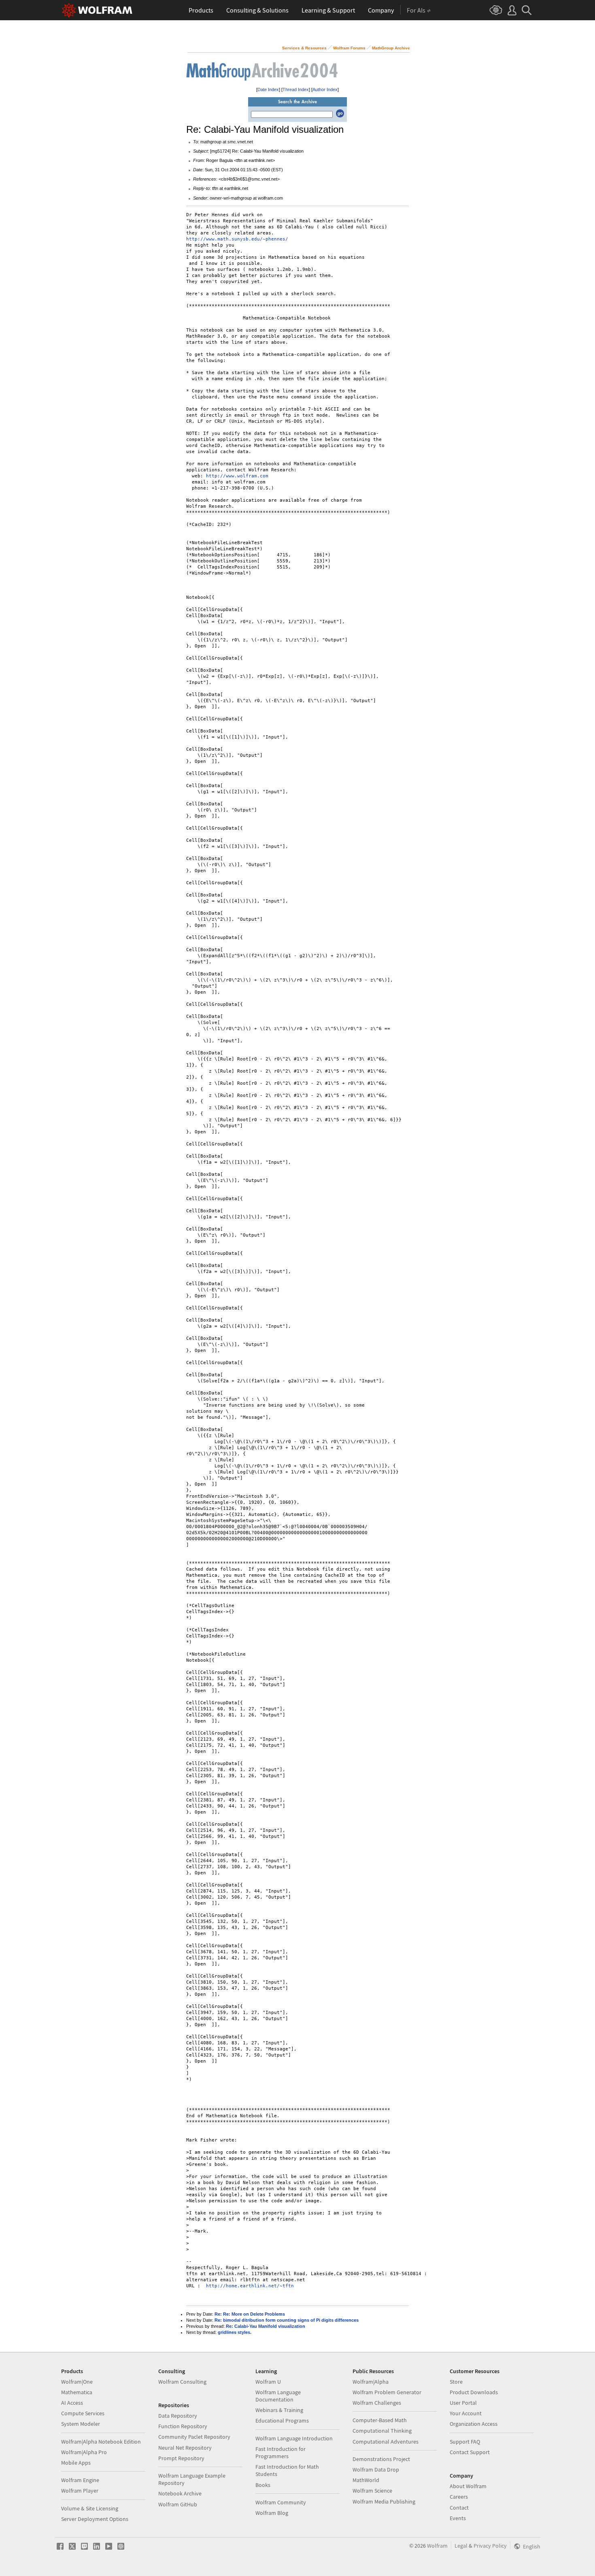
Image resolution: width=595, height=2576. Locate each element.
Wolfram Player (80, 2491)
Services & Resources (304, 48)
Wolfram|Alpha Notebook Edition (101, 2442)
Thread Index (296, 89)
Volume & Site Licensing (90, 2508)
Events (458, 2518)
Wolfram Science (372, 2491)
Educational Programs (282, 2421)
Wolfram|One (77, 2382)
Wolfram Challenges (377, 2403)
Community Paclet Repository (194, 2437)
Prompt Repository (181, 2458)
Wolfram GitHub (178, 2504)
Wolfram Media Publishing (384, 2501)
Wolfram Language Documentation (278, 2396)
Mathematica (77, 2392)
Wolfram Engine (80, 2480)
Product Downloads (474, 2392)
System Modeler (81, 2424)
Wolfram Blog (272, 2513)
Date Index (268, 89)
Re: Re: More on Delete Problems (250, 2314)
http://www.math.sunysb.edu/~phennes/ (237, 239)
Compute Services (83, 2413)
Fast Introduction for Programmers (280, 2453)
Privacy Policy (490, 2546)
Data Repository (178, 2416)
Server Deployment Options (95, 2519)
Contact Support (470, 2452)
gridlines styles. (235, 2332)
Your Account (466, 2413)
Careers (459, 2497)
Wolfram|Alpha (371, 2382)
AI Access (72, 2403)
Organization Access (474, 2424)
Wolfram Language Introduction (294, 2438)
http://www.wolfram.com (237, 476)
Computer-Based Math (380, 2420)
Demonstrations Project (381, 2459)
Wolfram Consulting (182, 2382)
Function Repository (183, 2426)
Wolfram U (268, 2382)
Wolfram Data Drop (376, 2470)
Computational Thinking (382, 2431)
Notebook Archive (180, 2493)
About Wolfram (468, 2486)
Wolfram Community (281, 2502)
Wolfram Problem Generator (387, 2392)
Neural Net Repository (185, 2448)
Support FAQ (465, 2442)
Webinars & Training (279, 2410)
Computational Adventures (386, 2442)
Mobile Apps (76, 2463)
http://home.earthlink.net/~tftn (250, 2286)
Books (263, 2485)
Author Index (325, 89)
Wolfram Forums (349, 48)
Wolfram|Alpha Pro (84, 2452)
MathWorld (366, 2480)
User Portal (463, 2403)
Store (456, 2382)
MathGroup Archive (391, 48)
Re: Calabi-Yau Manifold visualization (266, 2326)
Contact (459, 2508)
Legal (461, 2546)
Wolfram (437, 2546)
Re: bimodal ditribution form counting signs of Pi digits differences (287, 2320)
